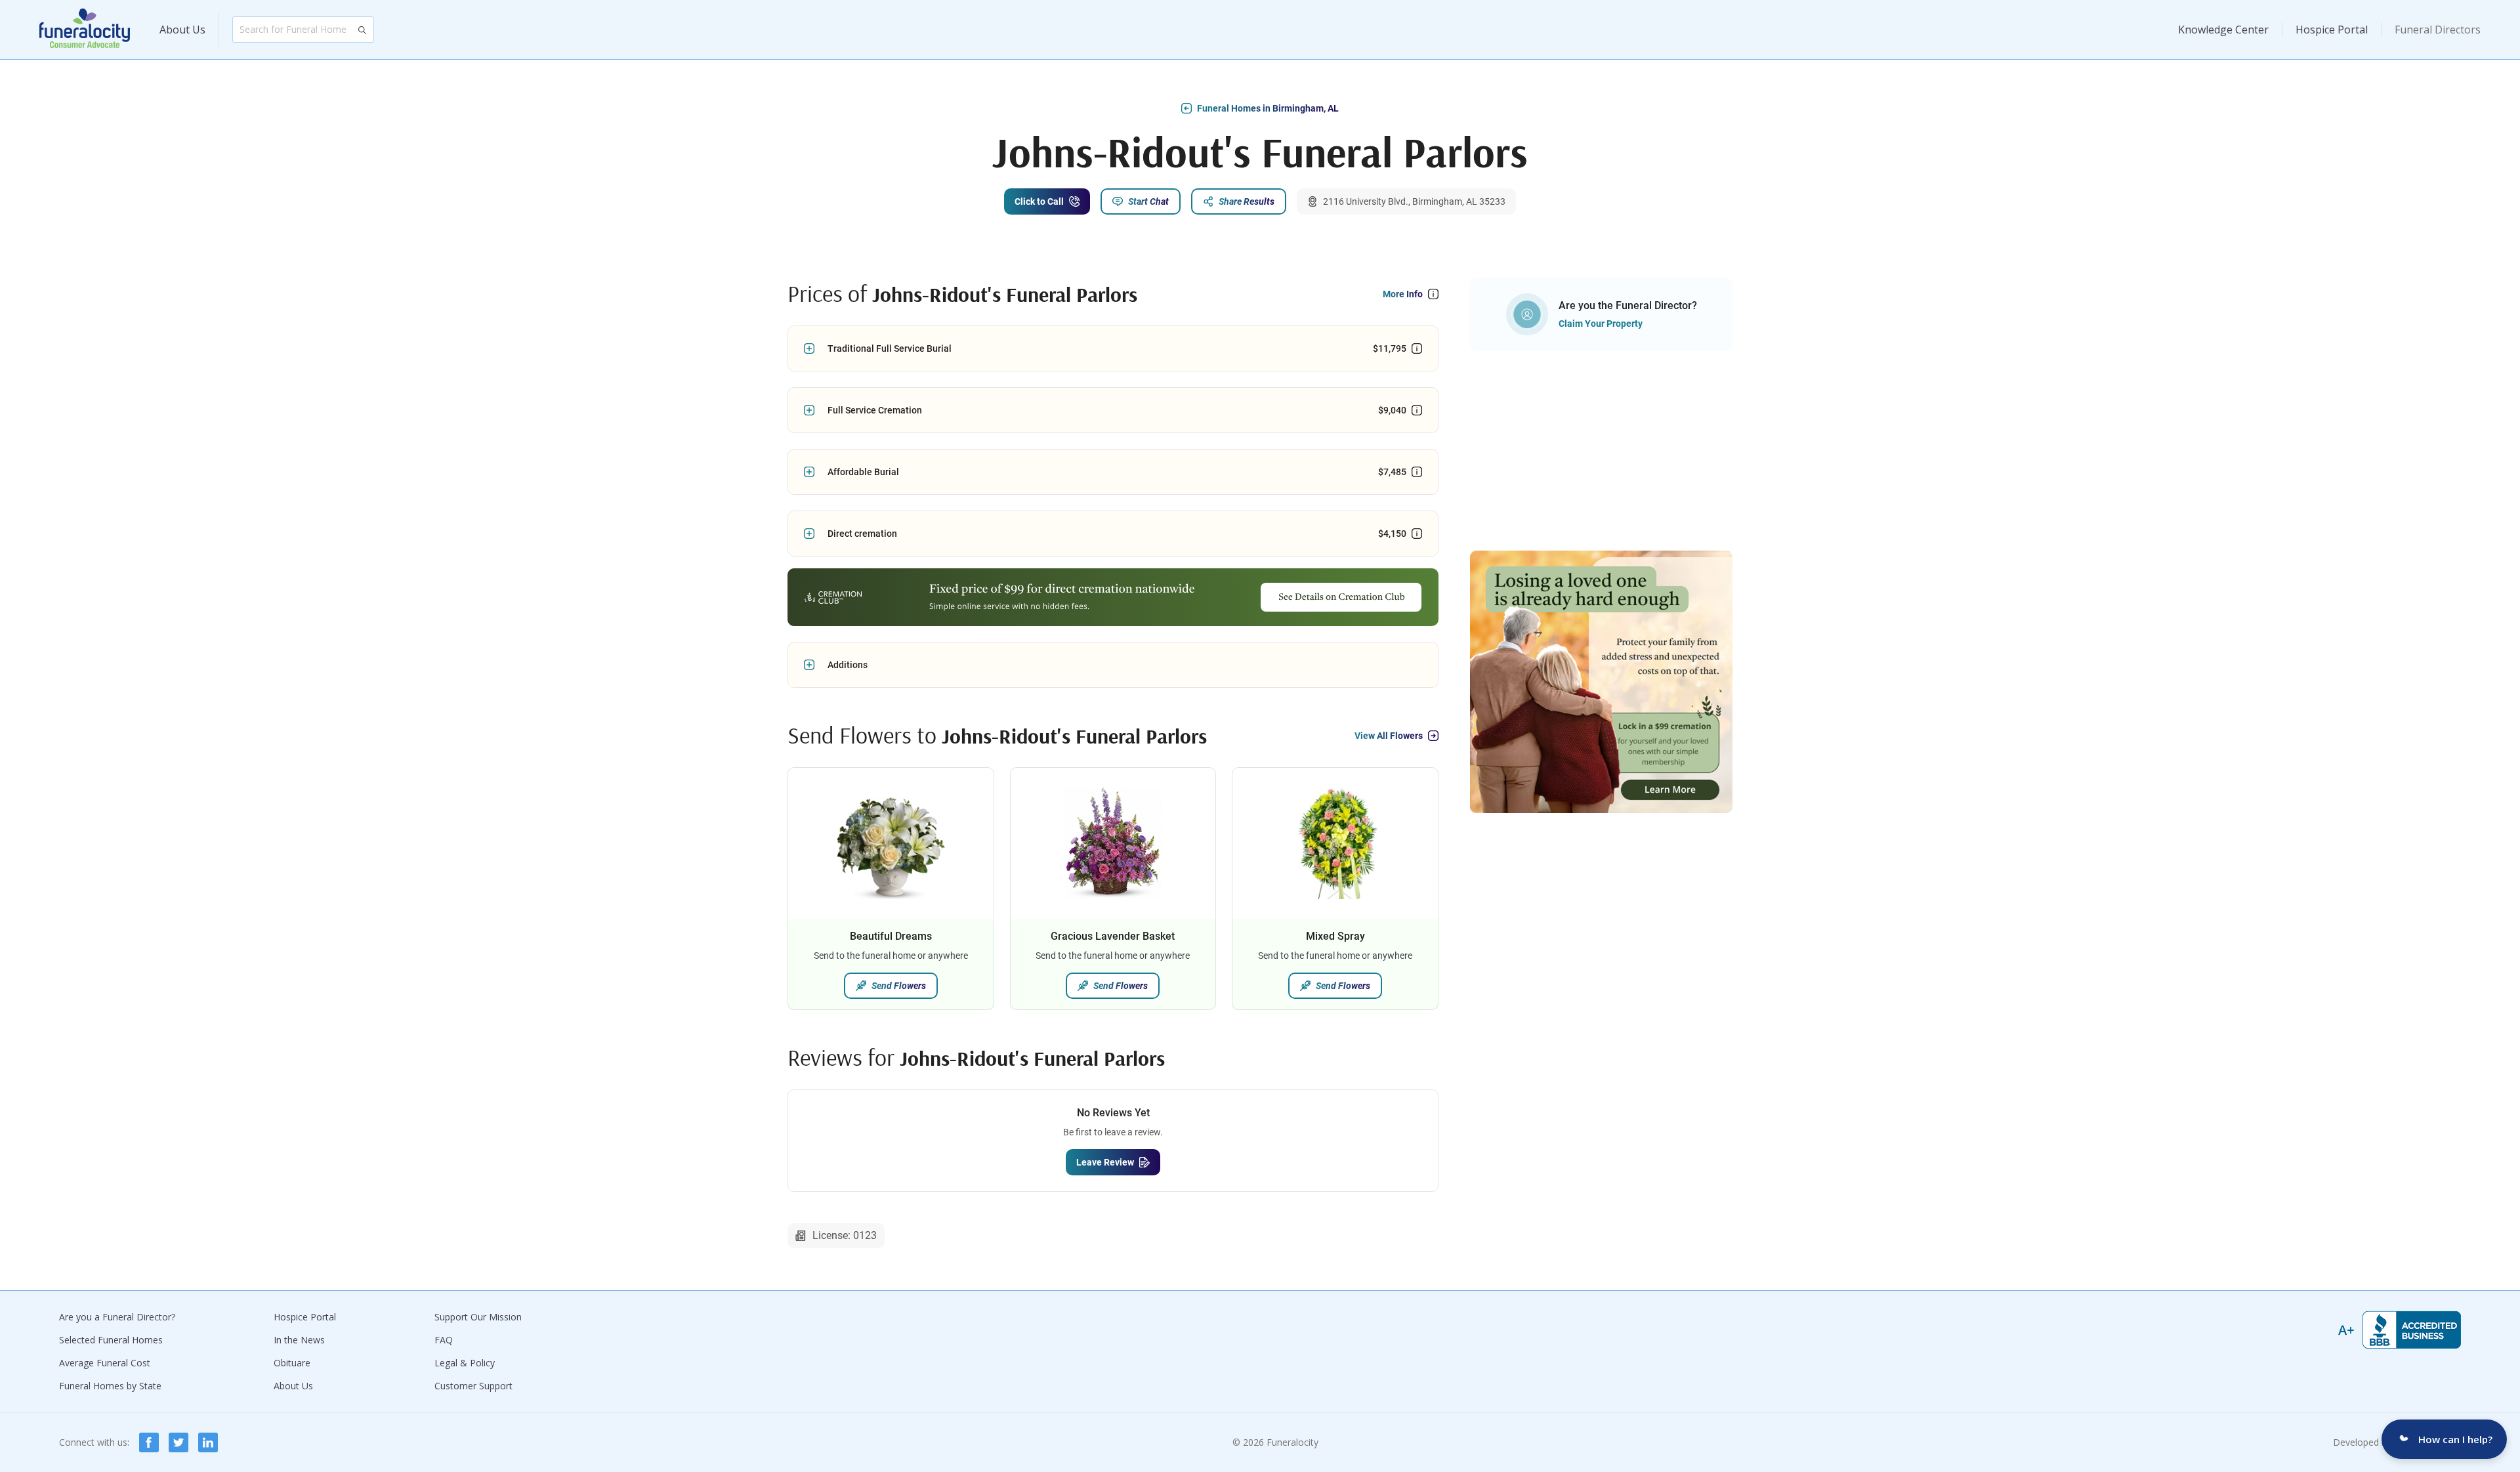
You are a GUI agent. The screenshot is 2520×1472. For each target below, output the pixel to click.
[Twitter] (178, 1442)
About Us (182, 30)
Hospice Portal (2332, 30)
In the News (299, 1340)
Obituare (292, 1363)
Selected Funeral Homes (111, 1340)
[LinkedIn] (208, 1442)
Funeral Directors (2438, 30)
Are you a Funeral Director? (117, 1317)
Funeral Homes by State (110, 1386)
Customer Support (473, 1386)
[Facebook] (149, 1442)
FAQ (444, 1340)
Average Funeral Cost (105, 1363)
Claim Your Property (1601, 324)
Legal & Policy (465, 1363)
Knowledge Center (2223, 30)
